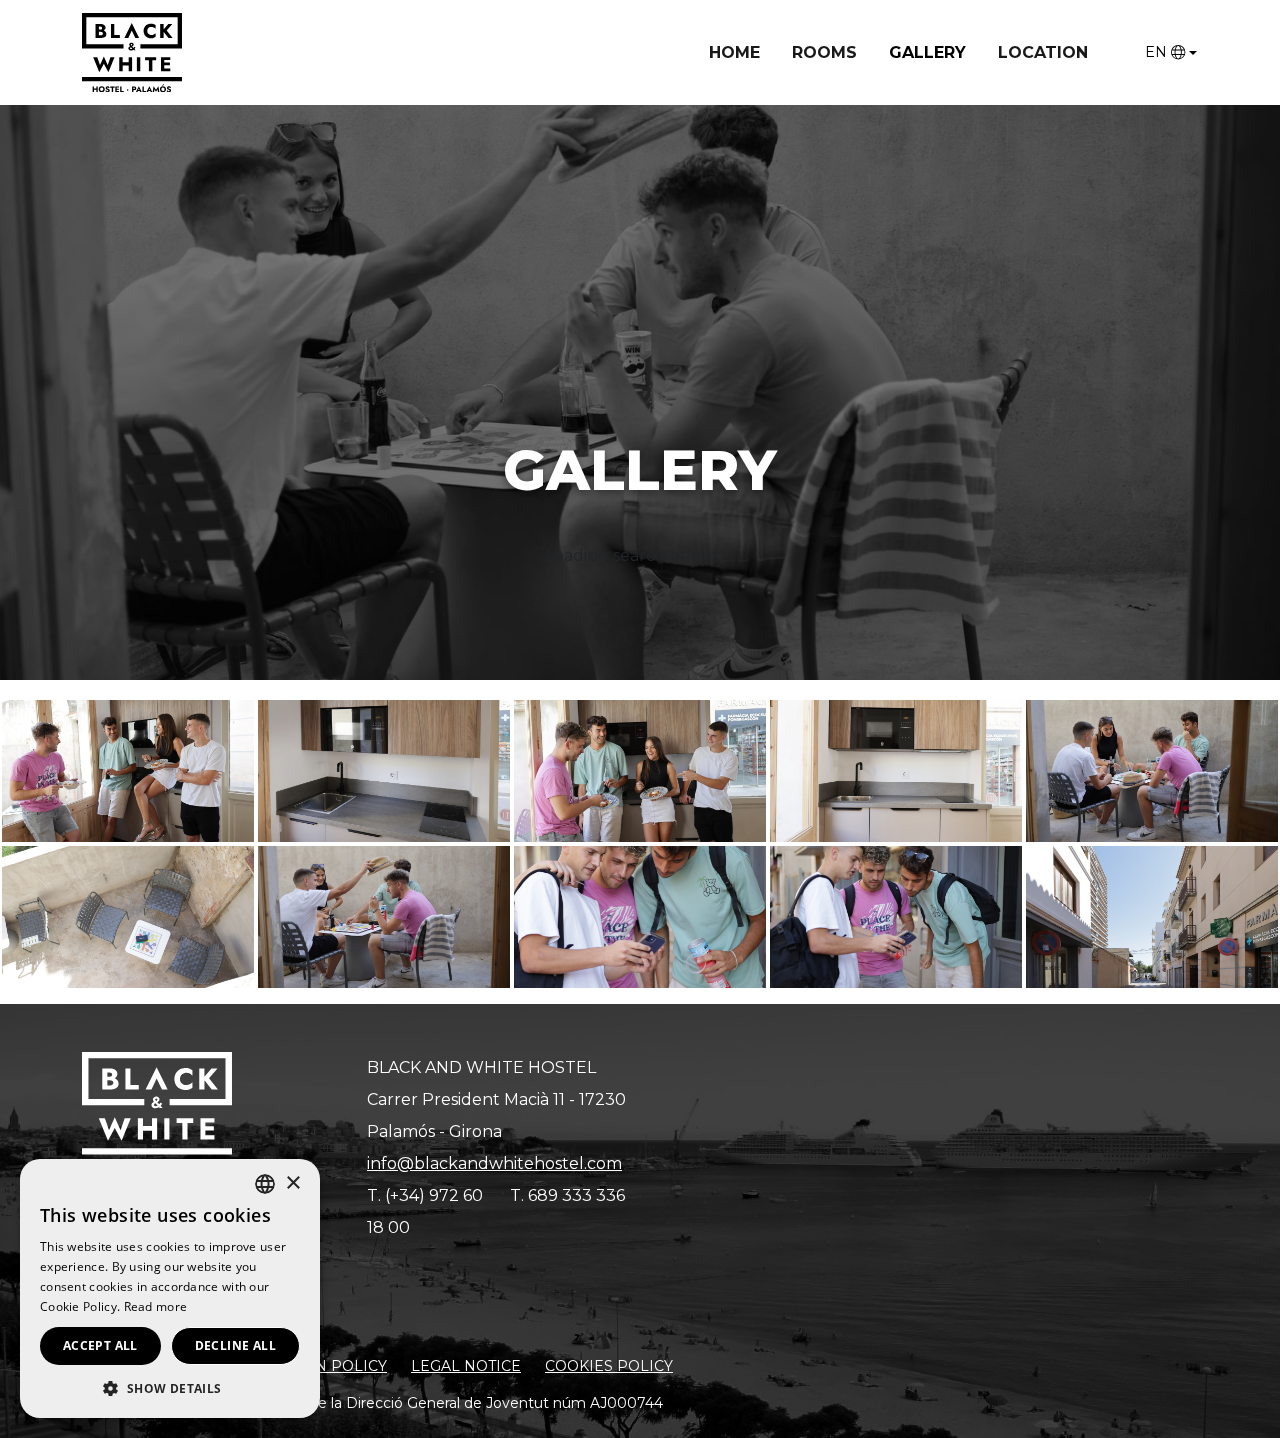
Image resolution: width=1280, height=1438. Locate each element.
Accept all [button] (100, 1345)
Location (1043, 52)
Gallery (927, 52)
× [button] (292, 1183)
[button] (170, 1388)
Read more (156, 1306)
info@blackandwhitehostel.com (494, 1163)
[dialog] (170, 1288)
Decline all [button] (235, 1345)
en (1156, 52)
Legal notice (466, 1366)
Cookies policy (609, 1366)
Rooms (824, 52)
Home (734, 52)
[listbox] (265, 1184)
